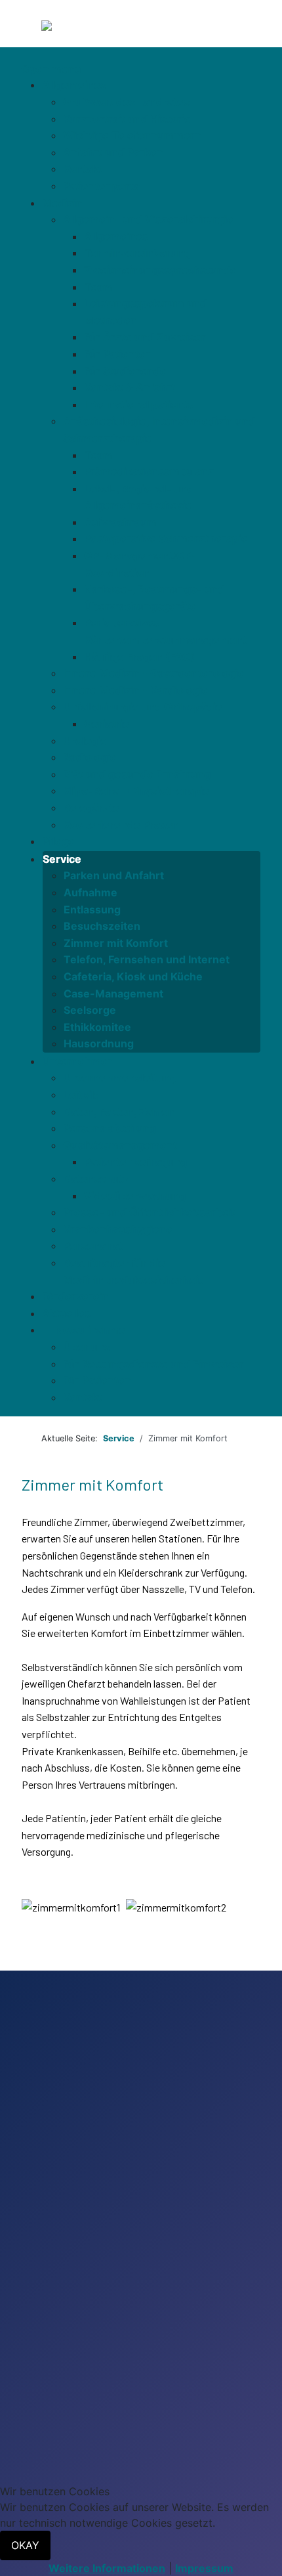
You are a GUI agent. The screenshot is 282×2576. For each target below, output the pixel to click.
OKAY (25, 2545)
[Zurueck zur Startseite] (103, 28)
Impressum (204, 2568)
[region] (141, 2273)
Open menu (51, 69)
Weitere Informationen (107, 2568)
